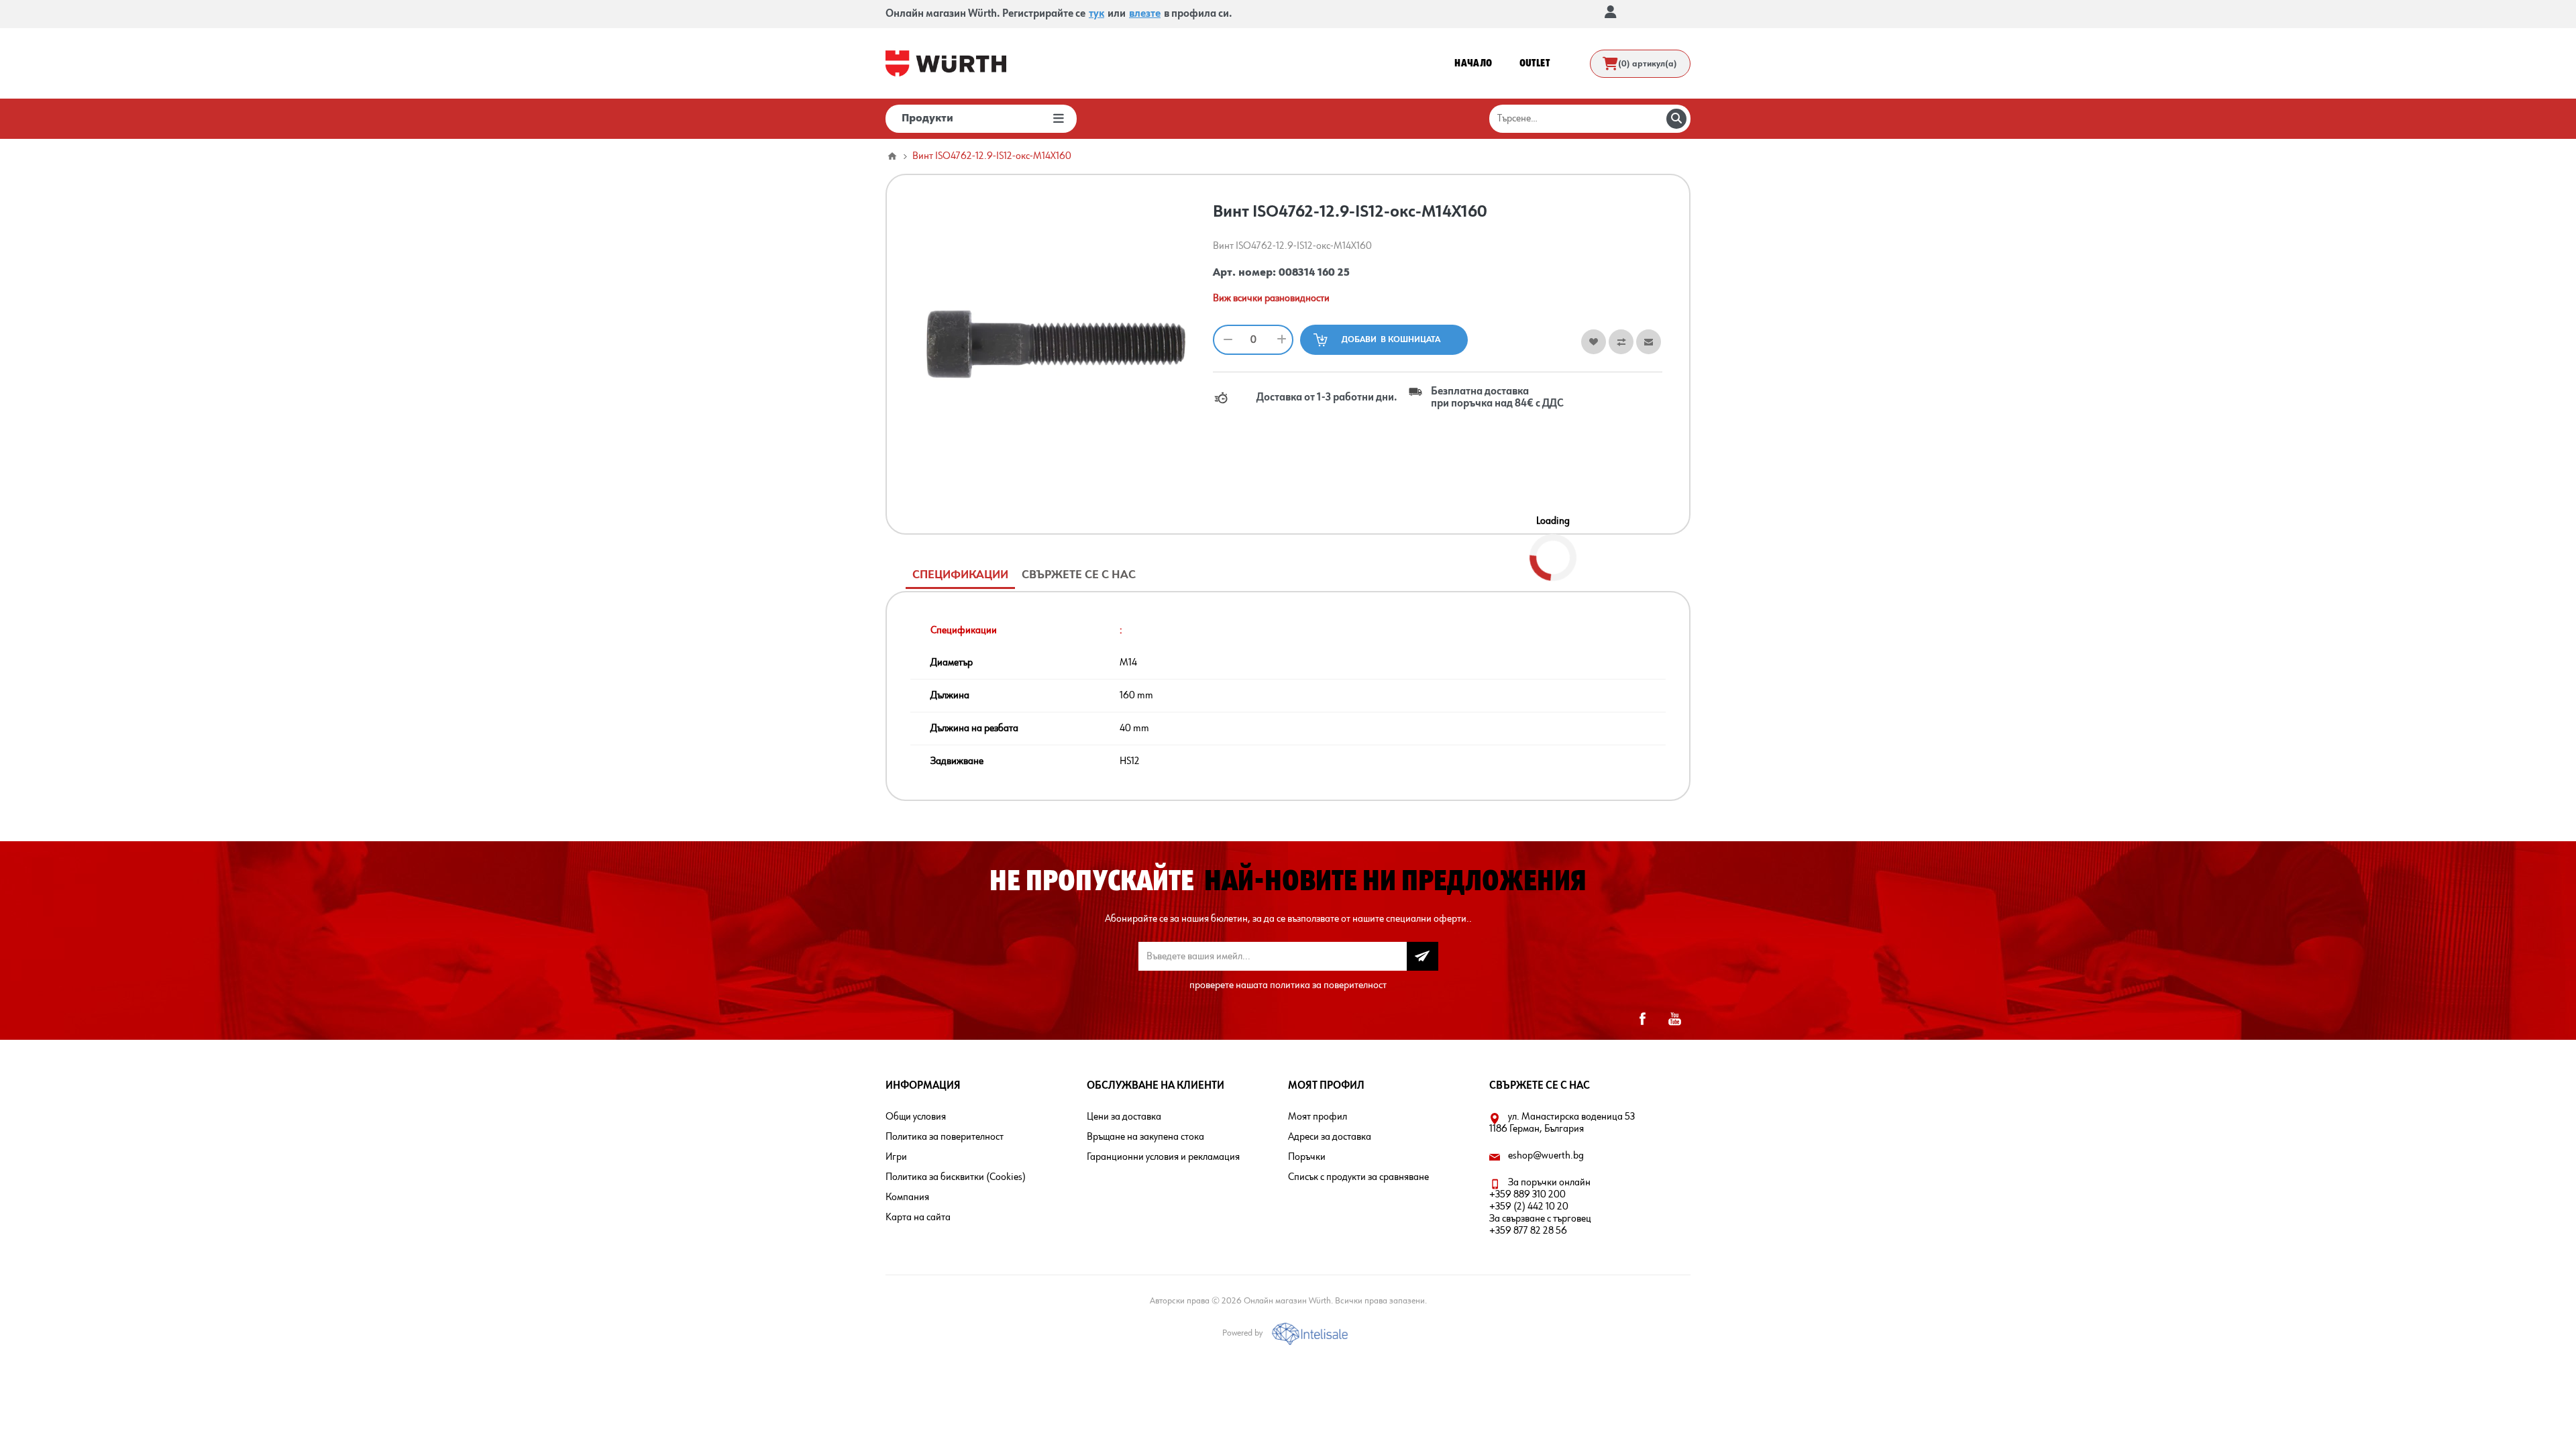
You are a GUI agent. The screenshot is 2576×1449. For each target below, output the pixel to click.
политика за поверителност (1328, 985)
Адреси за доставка (1330, 1137)
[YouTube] (1674, 1019)
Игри (896, 1157)
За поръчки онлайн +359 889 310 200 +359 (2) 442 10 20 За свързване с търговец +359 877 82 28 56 (1540, 1207)
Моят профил (1318, 1117)
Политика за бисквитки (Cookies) (956, 1177)
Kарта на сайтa (918, 1218)
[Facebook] (1642, 1019)
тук (1096, 14)
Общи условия (916, 1117)
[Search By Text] (1676, 119)
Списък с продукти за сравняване (1358, 1177)
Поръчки (1307, 1157)
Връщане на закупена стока (1145, 1137)
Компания (907, 1197)
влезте (1145, 14)
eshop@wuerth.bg (1546, 1156)
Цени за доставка (1124, 1117)
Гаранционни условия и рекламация (1163, 1157)
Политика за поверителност (945, 1137)
